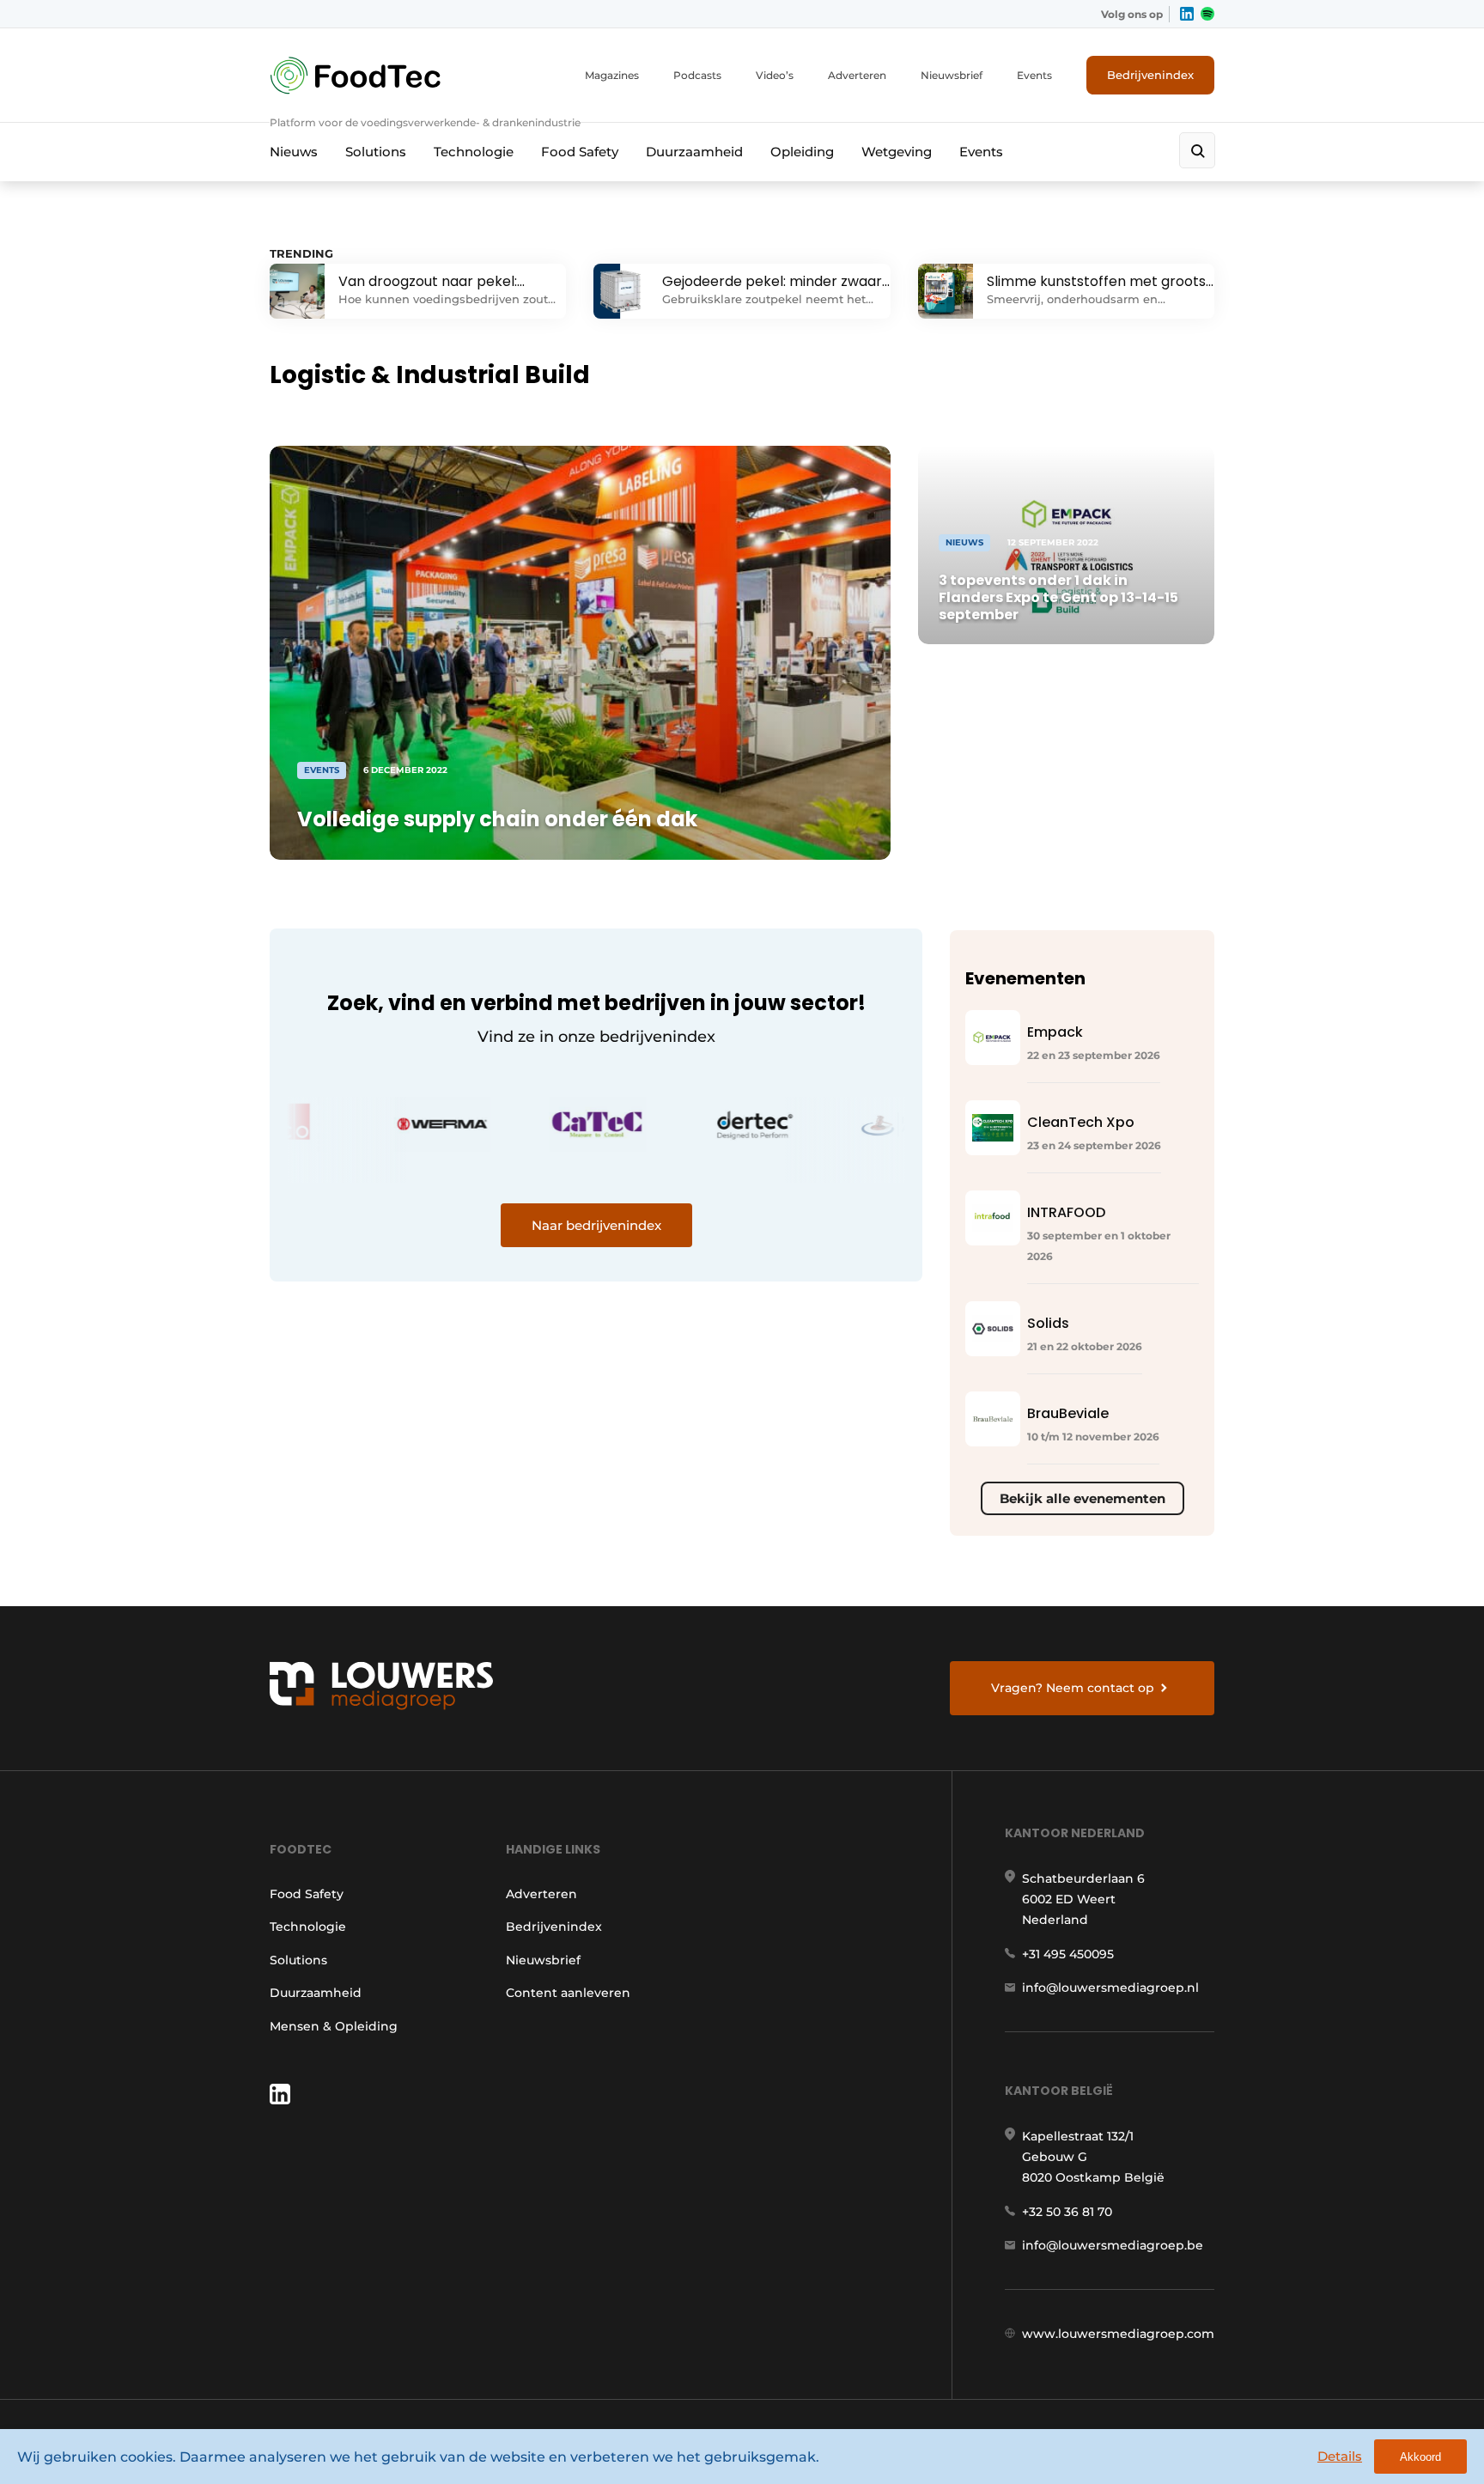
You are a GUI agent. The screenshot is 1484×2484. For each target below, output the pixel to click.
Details (1340, 2456)
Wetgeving (897, 152)
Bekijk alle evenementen (1083, 1498)
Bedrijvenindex (1150, 75)
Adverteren (857, 75)
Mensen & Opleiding (334, 2026)
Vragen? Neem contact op (1073, 1688)
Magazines (612, 75)
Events (1034, 75)
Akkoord (1420, 2457)
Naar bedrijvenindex (596, 1225)
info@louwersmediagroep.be (1113, 2245)
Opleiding (802, 152)
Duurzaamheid (694, 152)
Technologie (474, 152)
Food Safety (580, 152)
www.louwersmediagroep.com (1118, 2334)
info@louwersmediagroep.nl (1110, 1988)
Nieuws (294, 152)
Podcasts (697, 75)
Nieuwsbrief (952, 75)
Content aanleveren (568, 1993)
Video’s (775, 75)
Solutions (376, 152)
